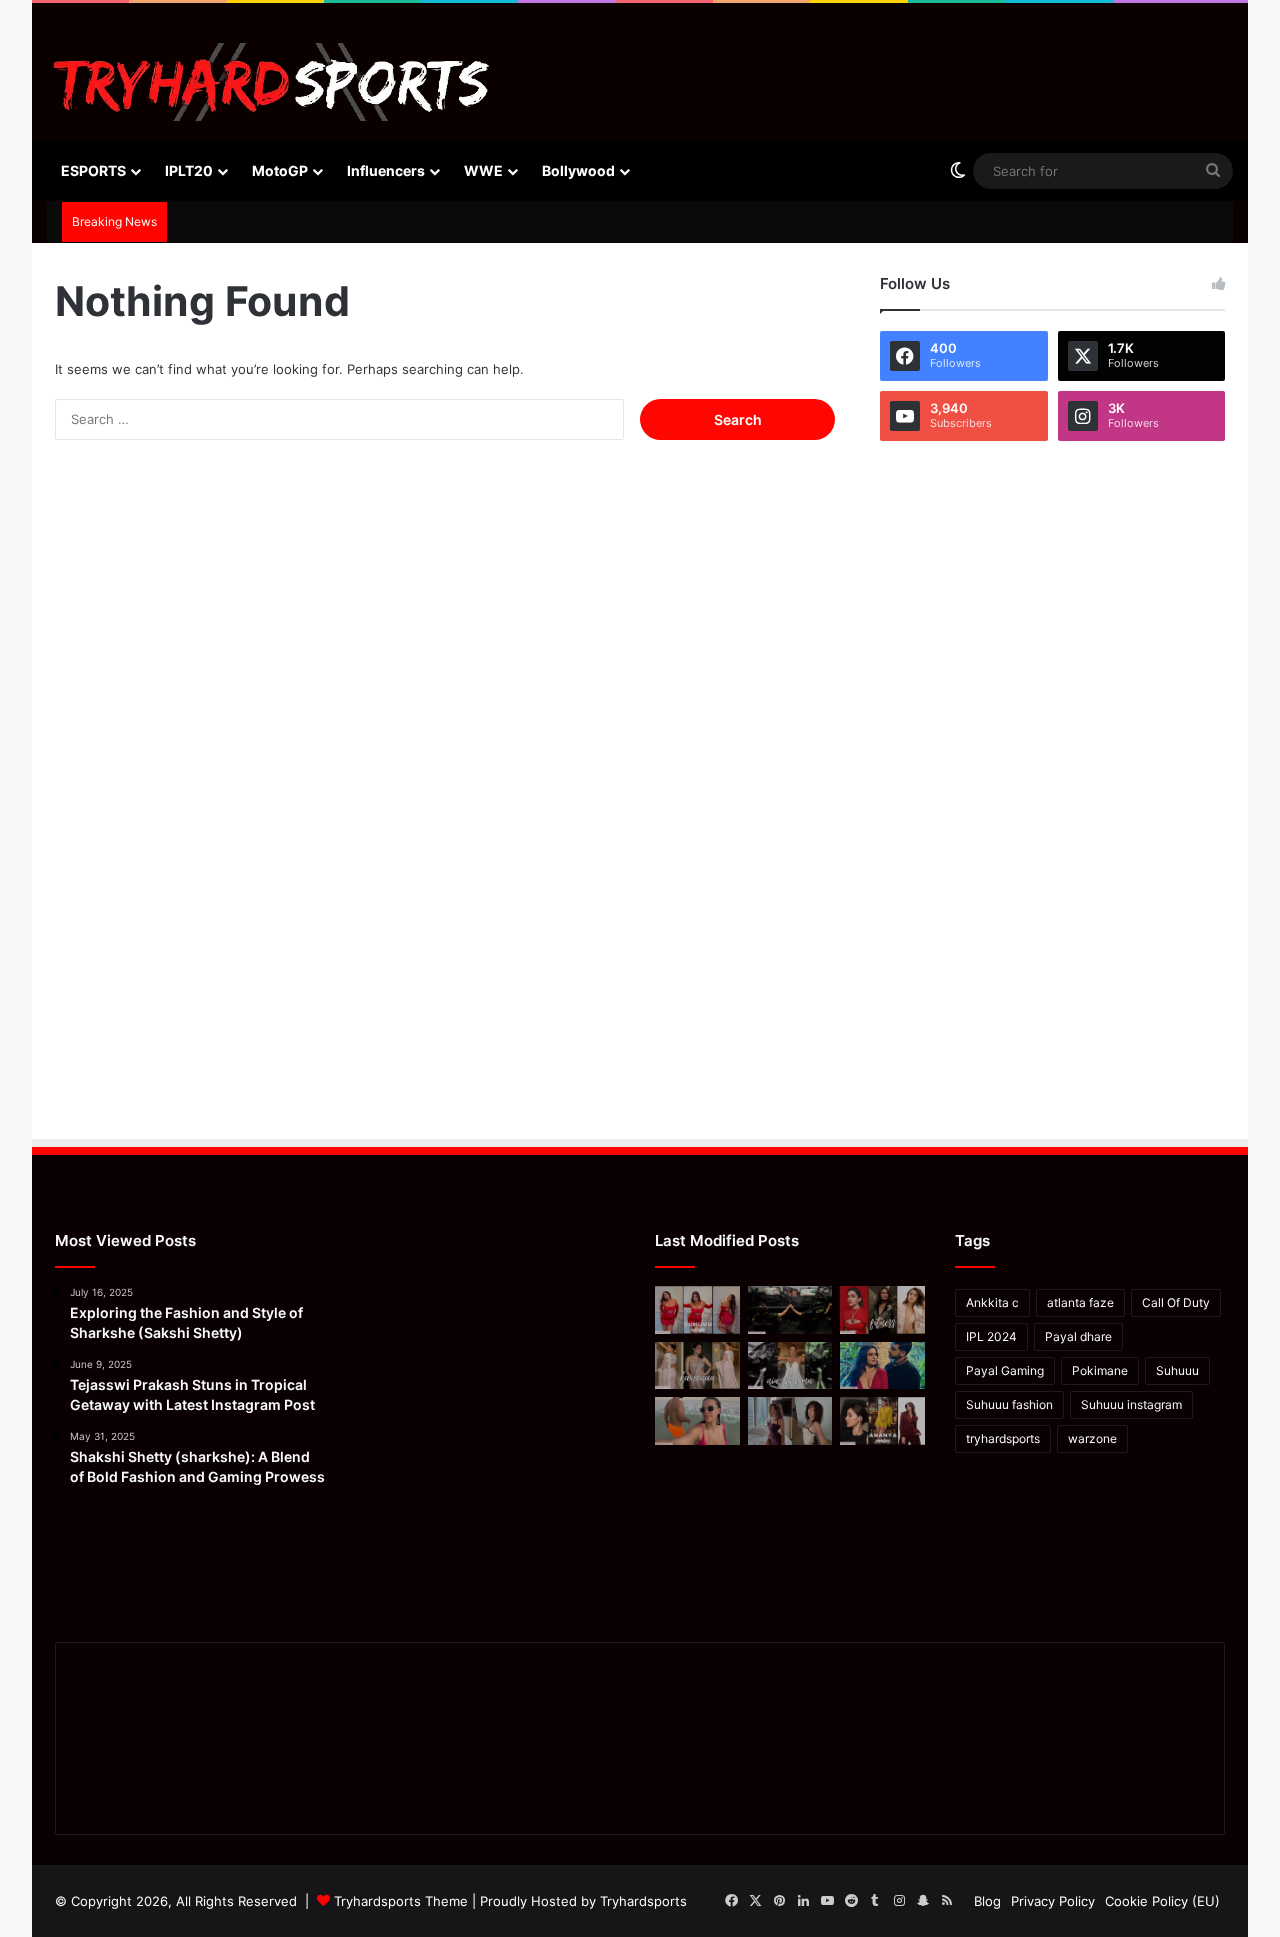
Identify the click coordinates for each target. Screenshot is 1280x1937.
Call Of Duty (1176, 1302)
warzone (1092, 1438)
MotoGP (280, 170)
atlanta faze (1080, 1302)
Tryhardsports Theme (401, 1901)
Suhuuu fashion (1009, 1404)
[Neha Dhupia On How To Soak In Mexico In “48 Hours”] (697, 1421)
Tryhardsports (643, 1901)
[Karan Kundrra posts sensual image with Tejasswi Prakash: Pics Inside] (882, 1366)
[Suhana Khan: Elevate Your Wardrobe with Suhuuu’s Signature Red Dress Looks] (697, 1310)
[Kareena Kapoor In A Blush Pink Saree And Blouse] (697, 1366)
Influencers (386, 170)
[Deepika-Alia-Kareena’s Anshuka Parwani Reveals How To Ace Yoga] (882, 1310)
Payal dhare (1078, 1336)
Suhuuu (1177, 1370)
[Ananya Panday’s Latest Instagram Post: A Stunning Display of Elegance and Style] (882, 1421)
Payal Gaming (1005, 1370)
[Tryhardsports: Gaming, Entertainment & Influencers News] (271, 82)
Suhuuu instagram (1131, 1404)
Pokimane (1100, 1370)
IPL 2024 (991, 1336)
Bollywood (578, 170)
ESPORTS (93, 170)
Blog (987, 1901)
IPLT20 (189, 170)
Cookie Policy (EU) (1162, 1901)
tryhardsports (1003, 1438)
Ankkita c (992, 1302)
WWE (483, 170)
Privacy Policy (1053, 1901)
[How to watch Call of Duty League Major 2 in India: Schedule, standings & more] (790, 1310)
